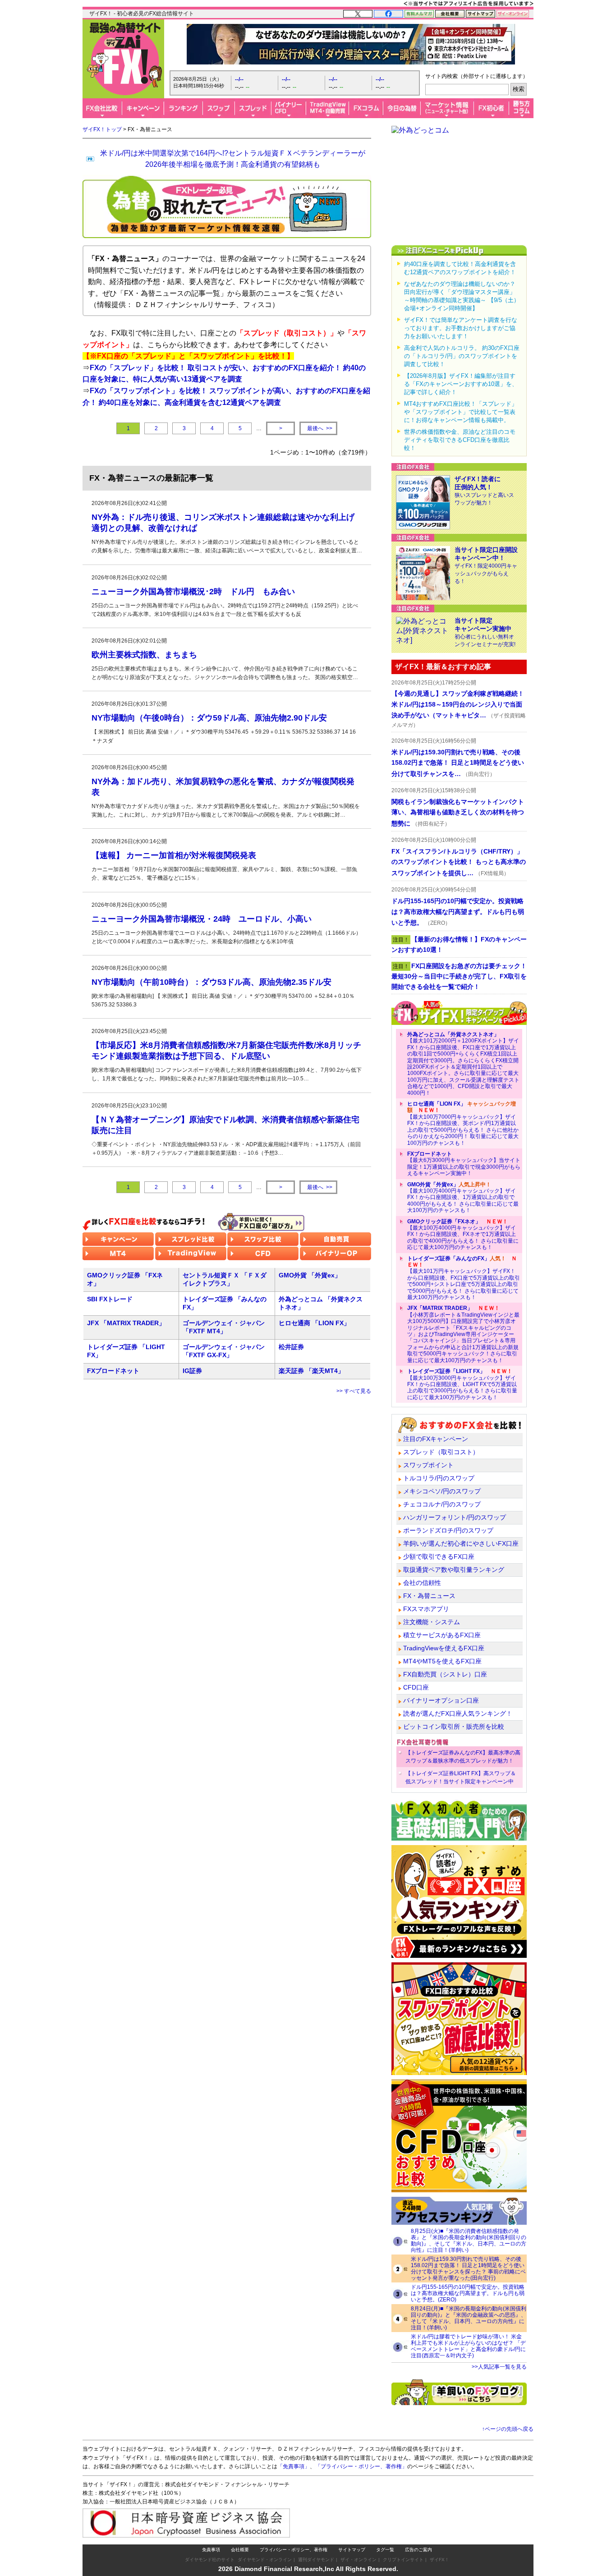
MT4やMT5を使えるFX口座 (442, 1661)
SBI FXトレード (110, 1299)
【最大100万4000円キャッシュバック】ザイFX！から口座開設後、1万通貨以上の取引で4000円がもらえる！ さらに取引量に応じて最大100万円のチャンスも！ (463, 1198)
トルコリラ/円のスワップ (439, 1478)
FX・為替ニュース (429, 1596)
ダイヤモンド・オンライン (265, 2560)
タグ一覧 (385, 2550)
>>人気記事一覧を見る (499, 2367)
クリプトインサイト (403, 2560)
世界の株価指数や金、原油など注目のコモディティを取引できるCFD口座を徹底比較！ (460, 440)
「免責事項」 (294, 2466)
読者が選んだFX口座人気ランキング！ (458, 1713)
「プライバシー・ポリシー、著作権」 (361, 2466)
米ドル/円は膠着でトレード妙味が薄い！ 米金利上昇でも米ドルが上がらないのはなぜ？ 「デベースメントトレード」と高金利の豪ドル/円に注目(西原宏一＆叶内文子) (468, 2346)
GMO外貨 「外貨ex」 (310, 1275)
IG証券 (192, 1371)
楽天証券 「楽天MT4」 (311, 1371)
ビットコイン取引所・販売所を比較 (454, 1727)
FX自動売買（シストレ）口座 (445, 1674)
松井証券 (291, 1347)
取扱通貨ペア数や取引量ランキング (454, 1570)
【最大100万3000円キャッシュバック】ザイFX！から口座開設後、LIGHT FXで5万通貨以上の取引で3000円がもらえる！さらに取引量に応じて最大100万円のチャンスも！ (462, 1384)
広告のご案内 (418, 2550)
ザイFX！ (439, 2560)
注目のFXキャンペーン (436, 1439)
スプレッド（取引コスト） (441, 1452)
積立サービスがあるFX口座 (442, 1635)
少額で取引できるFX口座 (439, 1557)
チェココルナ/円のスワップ (442, 1504)
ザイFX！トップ (102, 129)
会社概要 (240, 2550)
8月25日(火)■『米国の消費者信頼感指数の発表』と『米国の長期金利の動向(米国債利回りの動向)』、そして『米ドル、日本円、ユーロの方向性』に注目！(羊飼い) (469, 2241)
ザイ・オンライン (359, 2560)
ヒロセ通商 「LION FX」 (314, 1323)
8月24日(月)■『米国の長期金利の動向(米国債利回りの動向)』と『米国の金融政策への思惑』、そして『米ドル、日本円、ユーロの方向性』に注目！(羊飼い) (469, 2318)
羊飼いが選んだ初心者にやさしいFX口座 (461, 1543)
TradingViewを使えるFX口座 (444, 1648)
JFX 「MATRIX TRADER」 (126, 1323)
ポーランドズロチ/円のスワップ (448, 1530)
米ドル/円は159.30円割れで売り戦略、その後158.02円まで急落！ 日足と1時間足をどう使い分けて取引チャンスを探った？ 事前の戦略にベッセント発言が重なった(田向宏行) (468, 2268)
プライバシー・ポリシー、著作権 (294, 2550)
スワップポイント (428, 1465)
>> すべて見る (354, 1391)
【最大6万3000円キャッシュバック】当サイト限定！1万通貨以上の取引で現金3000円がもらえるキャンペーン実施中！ (464, 1164)
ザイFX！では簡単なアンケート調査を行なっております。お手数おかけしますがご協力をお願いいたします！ (461, 328)
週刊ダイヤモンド (316, 2560)
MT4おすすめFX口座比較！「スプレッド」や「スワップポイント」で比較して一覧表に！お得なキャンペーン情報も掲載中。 (461, 412)
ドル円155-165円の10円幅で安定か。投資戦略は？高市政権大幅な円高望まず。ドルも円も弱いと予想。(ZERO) (468, 2293)
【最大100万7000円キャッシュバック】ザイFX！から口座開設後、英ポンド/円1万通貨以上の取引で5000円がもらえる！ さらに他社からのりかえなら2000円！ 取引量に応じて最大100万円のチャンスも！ (463, 1123)
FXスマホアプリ (426, 1609)
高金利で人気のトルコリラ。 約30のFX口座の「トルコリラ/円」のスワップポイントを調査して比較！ (462, 356)
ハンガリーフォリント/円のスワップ (455, 1517)
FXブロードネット (113, 1371)
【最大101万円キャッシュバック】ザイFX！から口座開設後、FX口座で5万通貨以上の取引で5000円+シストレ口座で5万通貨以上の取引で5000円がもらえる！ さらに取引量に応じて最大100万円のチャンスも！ (464, 1278)
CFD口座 (416, 1687)
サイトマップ (352, 2550)
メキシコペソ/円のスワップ (442, 1491)
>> (320, 429)
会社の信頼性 (422, 1583)
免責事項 (211, 2550)
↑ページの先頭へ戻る (508, 2429)
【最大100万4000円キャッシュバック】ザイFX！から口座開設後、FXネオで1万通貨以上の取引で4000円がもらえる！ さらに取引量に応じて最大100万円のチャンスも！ (463, 1235)
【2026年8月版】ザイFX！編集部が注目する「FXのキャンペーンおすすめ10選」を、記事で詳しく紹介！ (461, 384)
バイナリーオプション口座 (441, 1700)
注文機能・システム (432, 1622)
